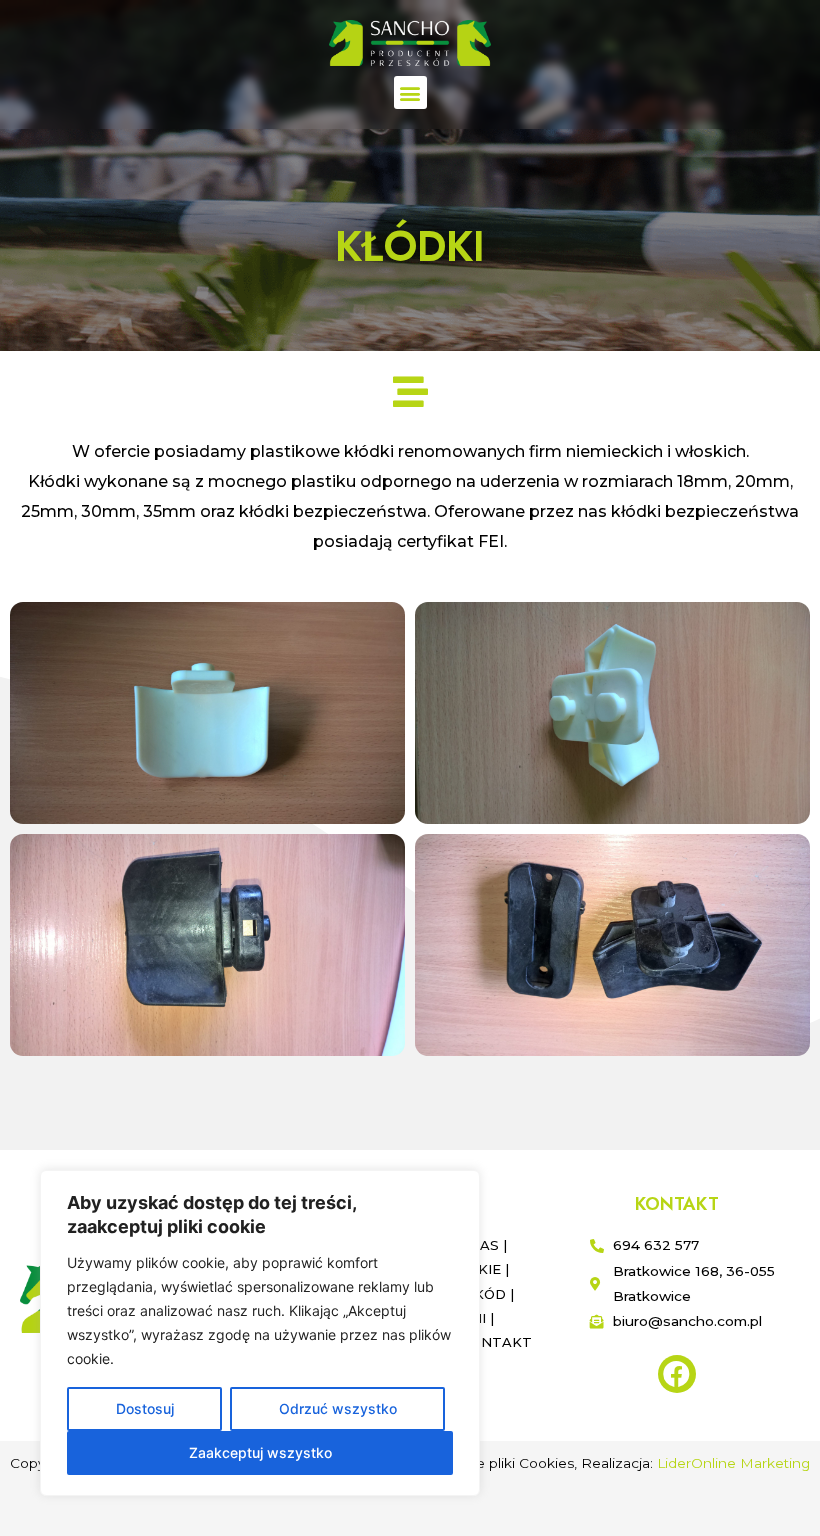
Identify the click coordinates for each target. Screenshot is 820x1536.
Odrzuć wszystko (338, 1408)
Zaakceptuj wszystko (260, 1452)
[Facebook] (677, 1374)
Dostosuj (145, 1408)
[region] (260, 1333)
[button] (410, 92)
